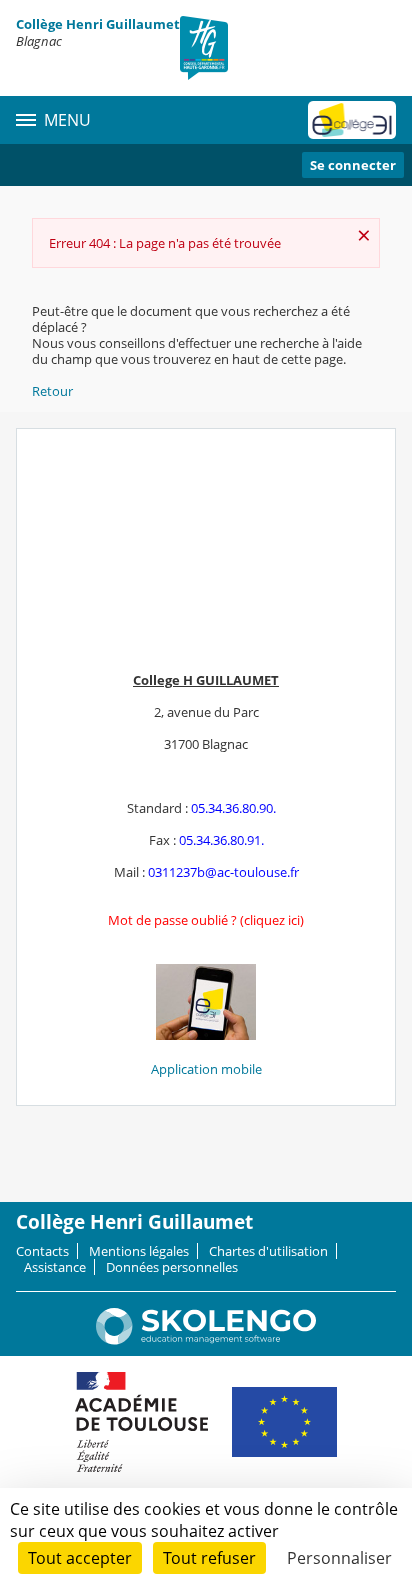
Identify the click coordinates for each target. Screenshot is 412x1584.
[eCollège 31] (352, 120)
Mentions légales (139, 1251)
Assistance (55, 1267)
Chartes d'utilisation (268, 1251)
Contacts (42, 1251)
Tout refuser (209, 1558)
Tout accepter (80, 1558)
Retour (52, 391)
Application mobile (206, 1069)
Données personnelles (172, 1267)
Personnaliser (339, 1558)
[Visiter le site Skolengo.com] (206, 1340)
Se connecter (353, 165)
